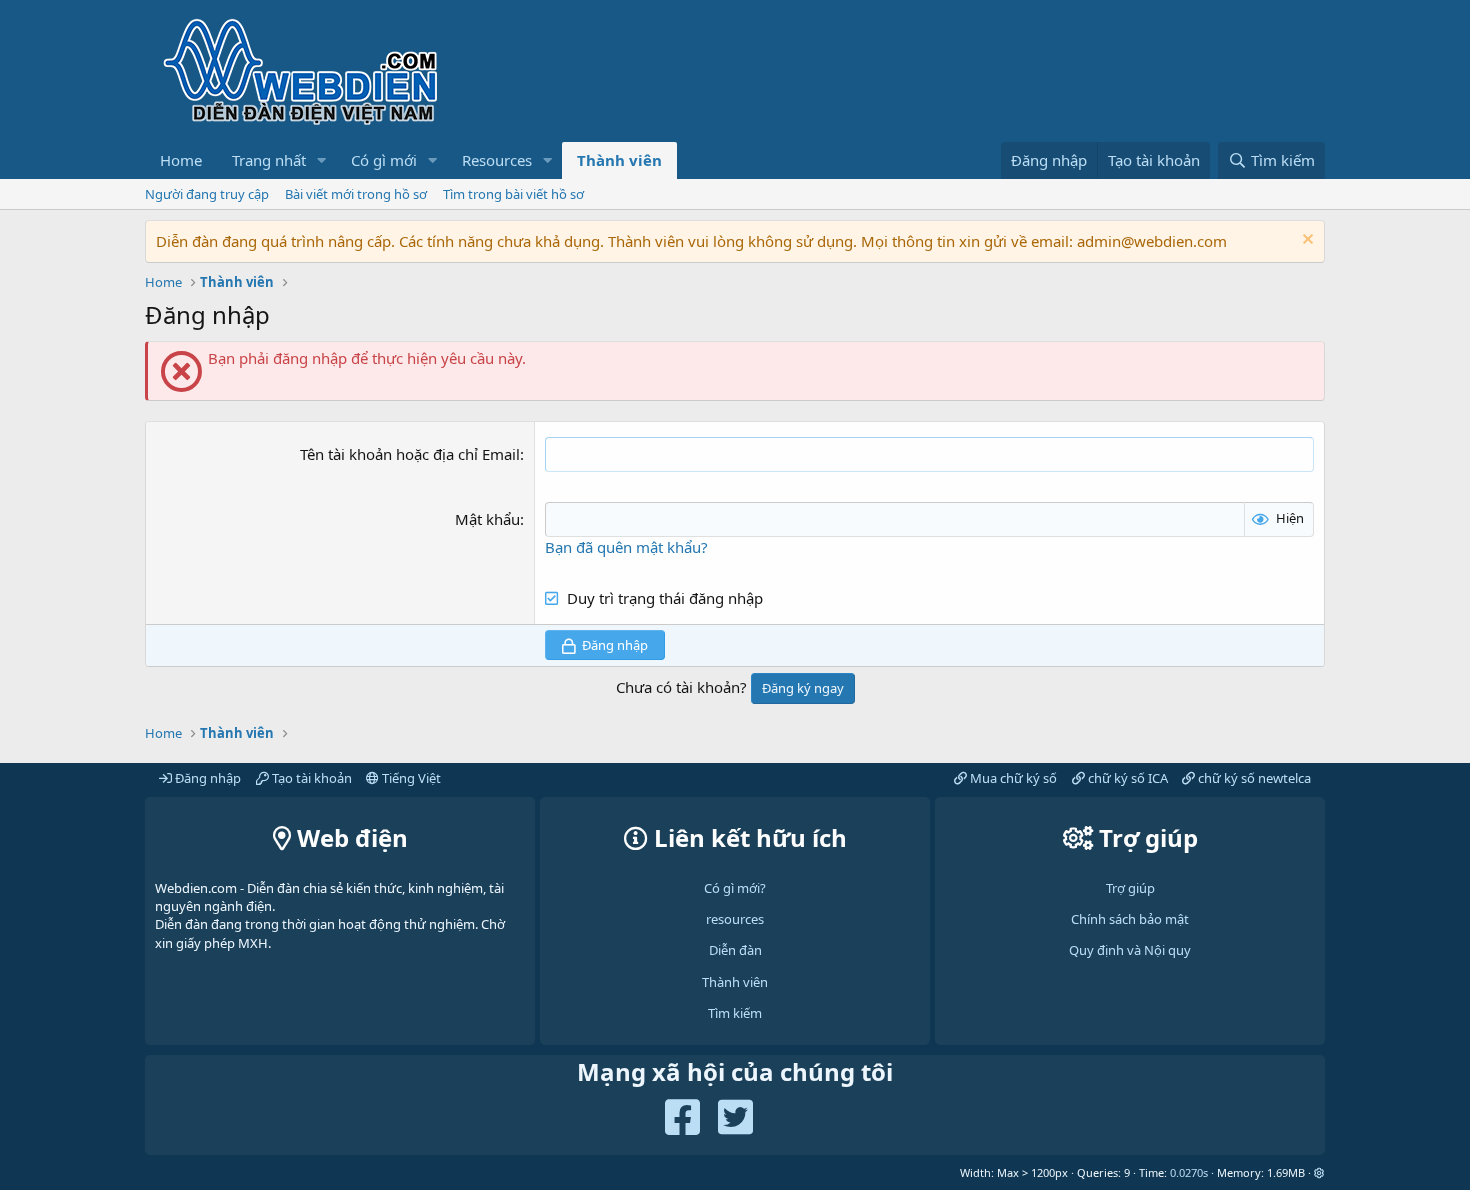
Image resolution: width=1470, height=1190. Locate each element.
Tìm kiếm (735, 1013)
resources (735, 919)
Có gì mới (384, 160)
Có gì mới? (735, 888)
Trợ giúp (1130, 888)
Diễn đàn (735, 950)
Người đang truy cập (207, 194)
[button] (322, 160)
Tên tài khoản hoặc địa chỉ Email (410, 454)
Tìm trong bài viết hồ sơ (513, 194)
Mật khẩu (487, 519)
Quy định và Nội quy (1130, 950)
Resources (497, 160)
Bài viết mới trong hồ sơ (356, 194)
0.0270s (1189, 1172)
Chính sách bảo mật (1130, 919)
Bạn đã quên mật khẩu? (626, 547)
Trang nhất (269, 160)
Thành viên (619, 160)
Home (181, 160)
